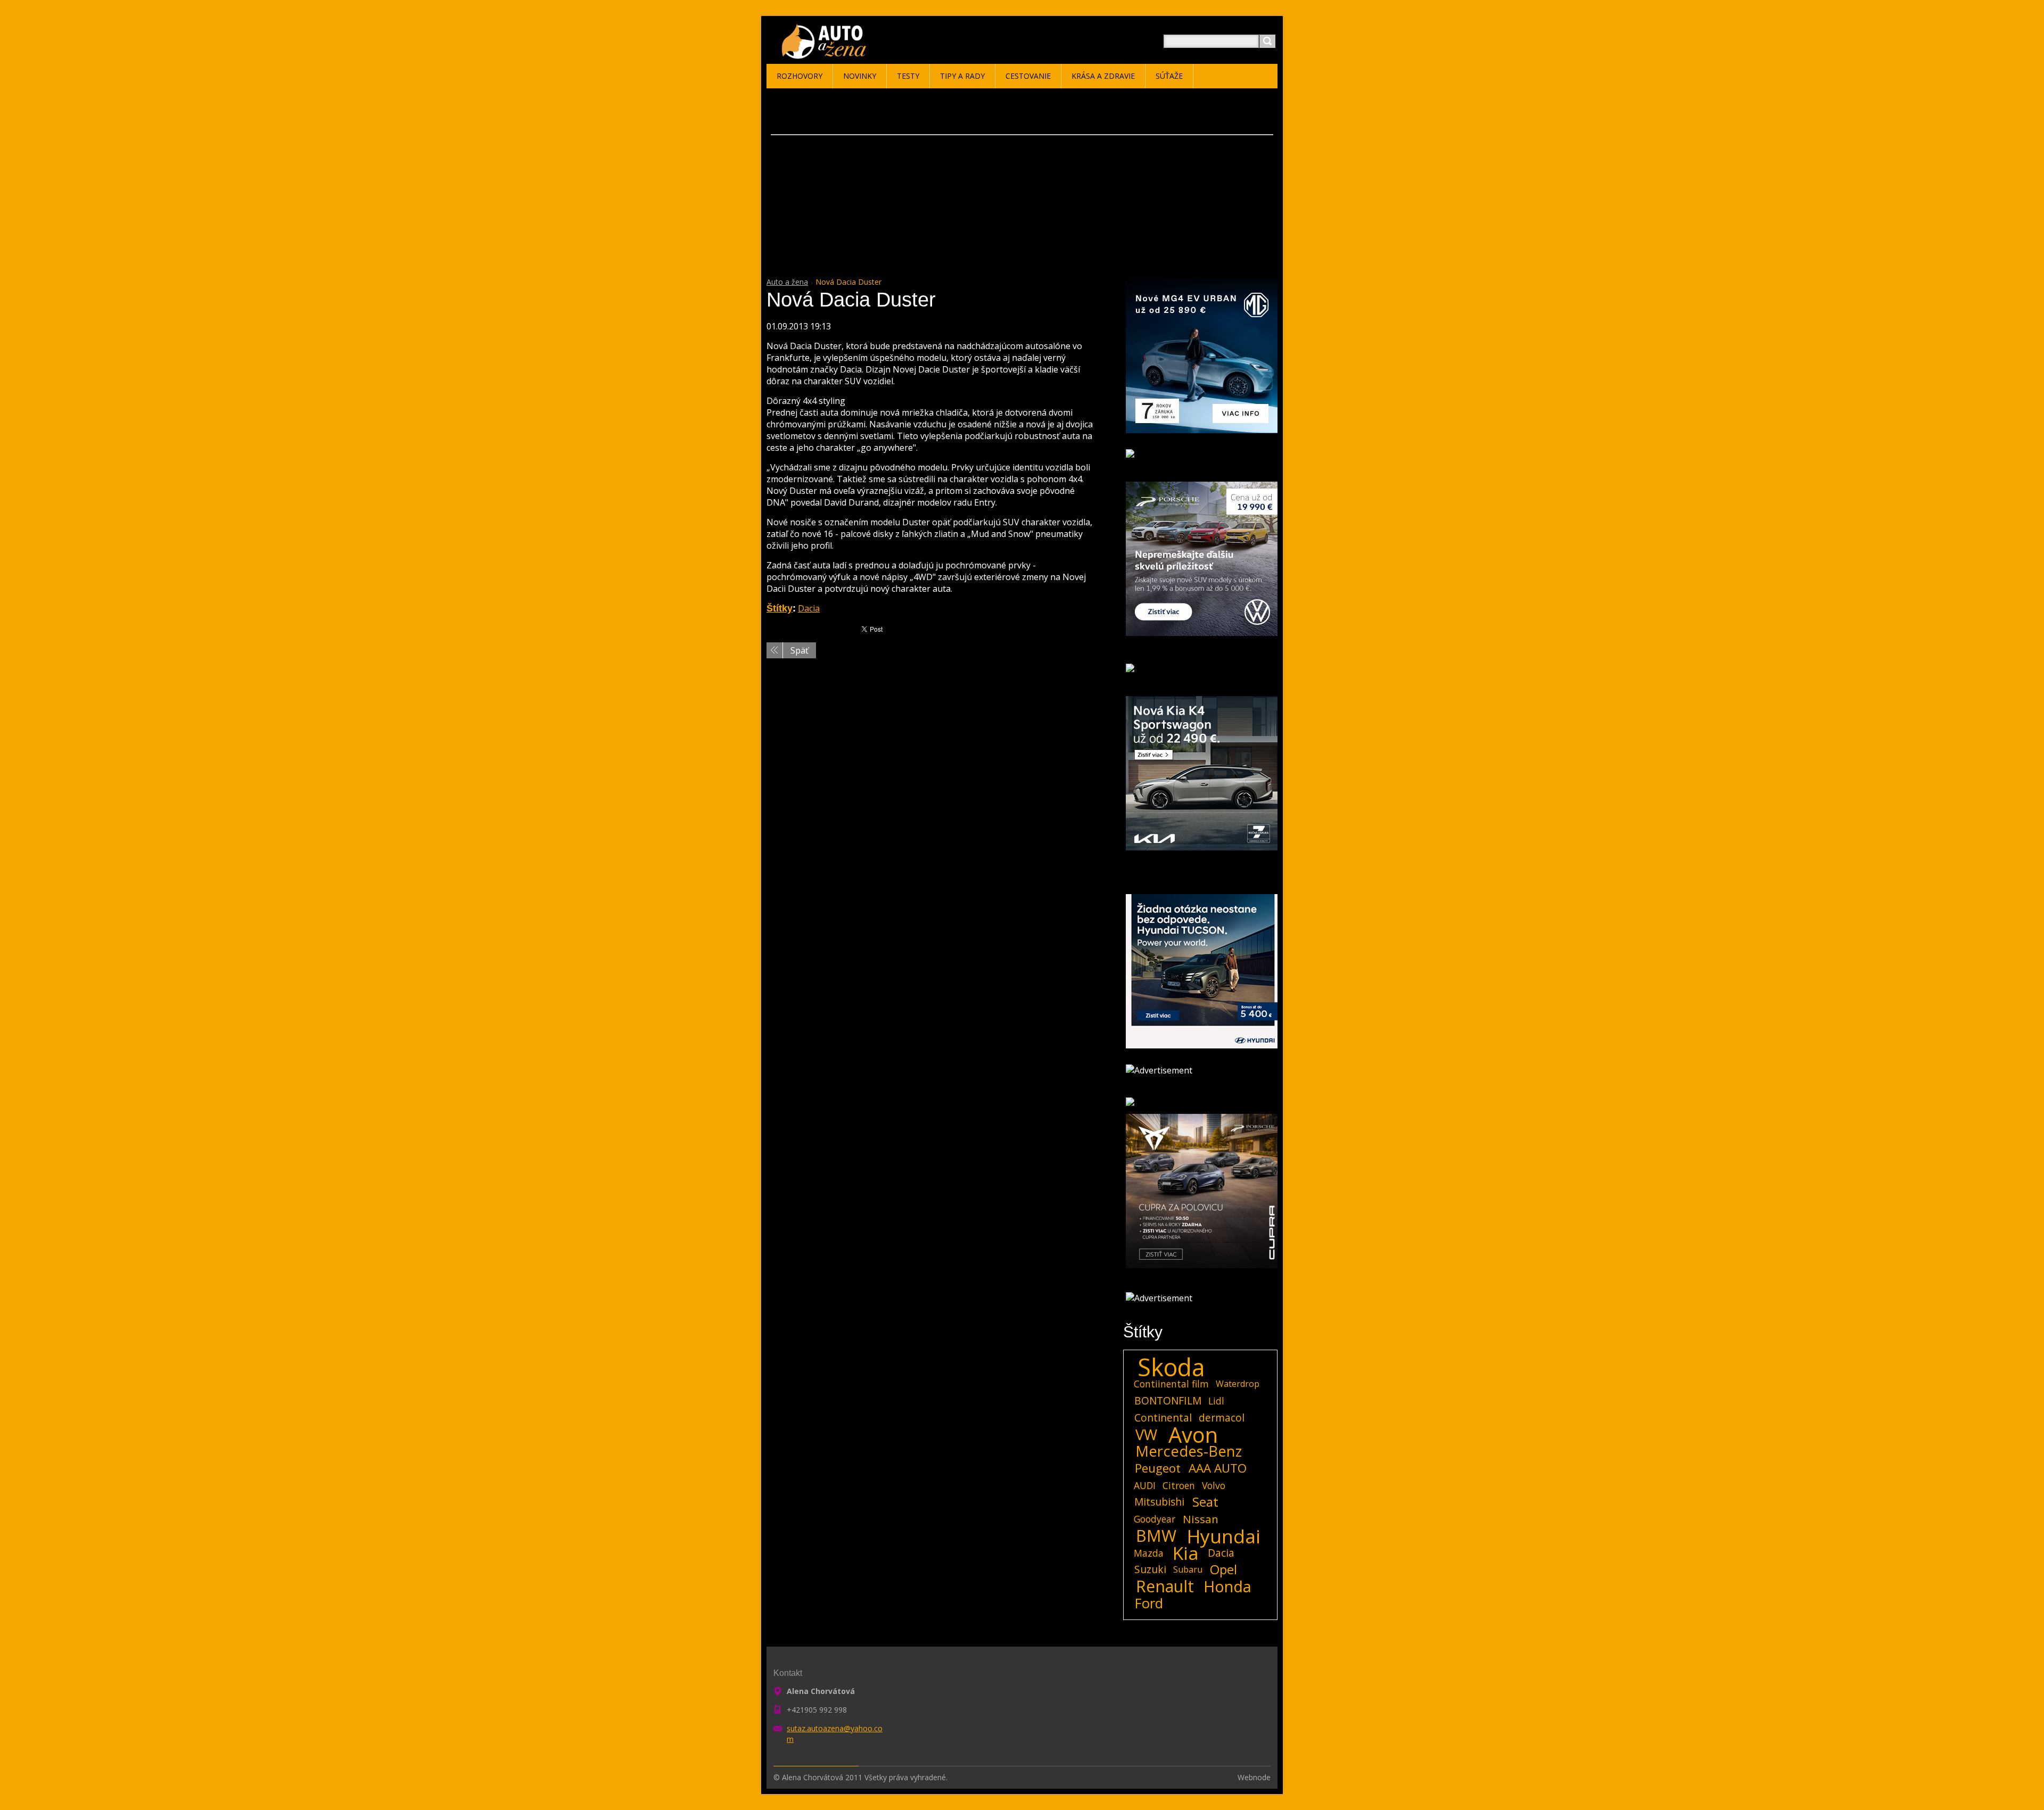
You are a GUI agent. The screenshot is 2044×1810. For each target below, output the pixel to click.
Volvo (1214, 1485)
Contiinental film (1171, 1384)
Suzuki (1150, 1569)
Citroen (1179, 1485)
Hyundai (1224, 1536)
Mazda (1149, 1553)
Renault (1165, 1586)
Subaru (1188, 1569)
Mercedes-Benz (1189, 1451)
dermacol (1222, 1418)
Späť (800, 650)
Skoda (1171, 1367)
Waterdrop (1238, 1384)
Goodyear (1155, 1519)
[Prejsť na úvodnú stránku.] (826, 54)
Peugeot (1158, 1468)
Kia (1186, 1553)
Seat (1205, 1502)
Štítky (780, 608)
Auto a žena (787, 282)
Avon (1193, 1435)
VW (1146, 1435)
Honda (1227, 1586)
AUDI (1145, 1485)
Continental (1163, 1418)
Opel (1223, 1569)
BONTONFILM (1168, 1400)
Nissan (1201, 1519)
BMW (1156, 1536)
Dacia (809, 608)
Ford (1149, 1604)
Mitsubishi (1159, 1502)
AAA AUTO (1218, 1468)
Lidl (1216, 1401)
